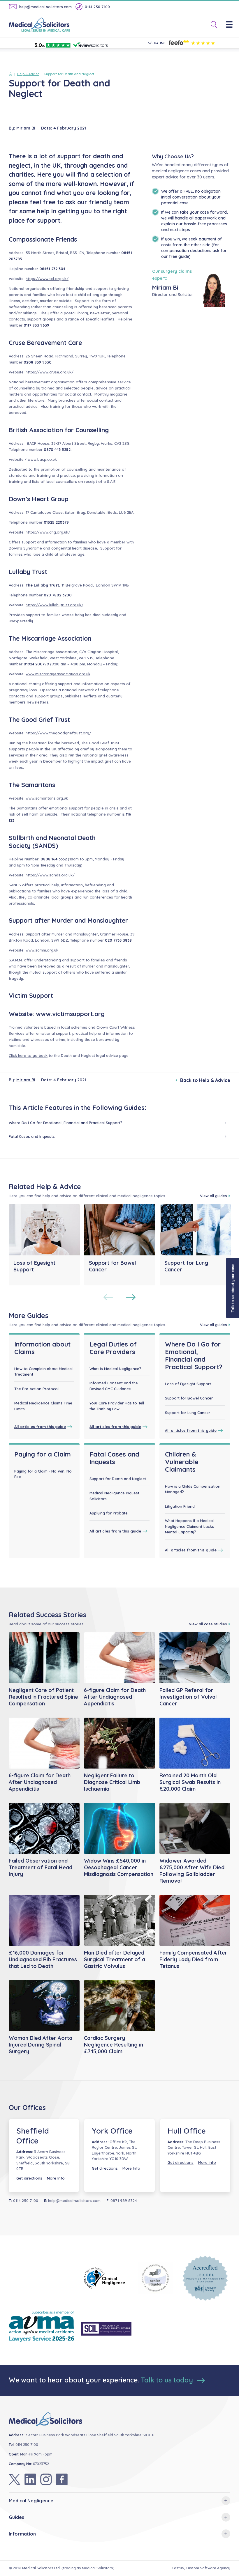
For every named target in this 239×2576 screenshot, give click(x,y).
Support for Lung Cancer (188, 1413)
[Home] (12, 74)
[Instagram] (46, 2479)
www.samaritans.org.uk (46, 798)
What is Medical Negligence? (115, 1369)
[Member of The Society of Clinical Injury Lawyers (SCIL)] (106, 2329)
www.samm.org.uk (42, 950)
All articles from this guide (40, 1427)
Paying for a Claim (43, 1454)
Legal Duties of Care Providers (113, 1348)
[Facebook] (62, 2479)
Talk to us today (168, 2380)
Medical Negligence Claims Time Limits (43, 1406)
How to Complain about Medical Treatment (43, 1372)
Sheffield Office (33, 2136)
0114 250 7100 (97, 7)
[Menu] (232, 25)
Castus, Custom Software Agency (201, 2568)
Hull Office (187, 2131)
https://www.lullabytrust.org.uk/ (55, 605)
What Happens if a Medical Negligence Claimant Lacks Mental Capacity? (189, 1526)
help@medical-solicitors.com (45, 7)
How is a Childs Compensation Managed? (193, 1489)
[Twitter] (15, 2479)
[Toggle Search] (212, 25)
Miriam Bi (26, 128)
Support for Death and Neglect (118, 1479)
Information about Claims (42, 1348)
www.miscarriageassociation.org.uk (58, 674)
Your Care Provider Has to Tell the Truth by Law (117, 1406)
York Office (112, 2131)
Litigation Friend (180, 1506)
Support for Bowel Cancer (189, 1398)
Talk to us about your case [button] (233, 1288)
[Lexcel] (205, 2278)
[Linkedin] (30, 2479)
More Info (56, 2178)
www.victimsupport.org (70, 1014)
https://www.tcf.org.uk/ (47, 279)
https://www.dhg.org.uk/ (48, 532)
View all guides (213, 1196)
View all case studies (208, 1624)
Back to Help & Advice (205, 1080)
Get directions (29, 2178)
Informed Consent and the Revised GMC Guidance (114, 1386)
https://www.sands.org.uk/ (50, 875)
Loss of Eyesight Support (188, 1384)
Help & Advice (28, 74)
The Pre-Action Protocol (36, 1389)
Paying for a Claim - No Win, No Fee (43, 1474)
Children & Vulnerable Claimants (182, 1462)
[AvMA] (42, 2329)
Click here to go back (28, 1055)
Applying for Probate (109, 1513)
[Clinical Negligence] (106, 2278)
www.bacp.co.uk (42, 459)
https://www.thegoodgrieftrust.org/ (58, 733)
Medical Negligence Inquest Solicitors (114, 1496)
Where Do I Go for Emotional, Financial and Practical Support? (66, 1123)
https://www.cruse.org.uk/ (50, 372)
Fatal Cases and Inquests (32, 1136)
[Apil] (156, 2278)
